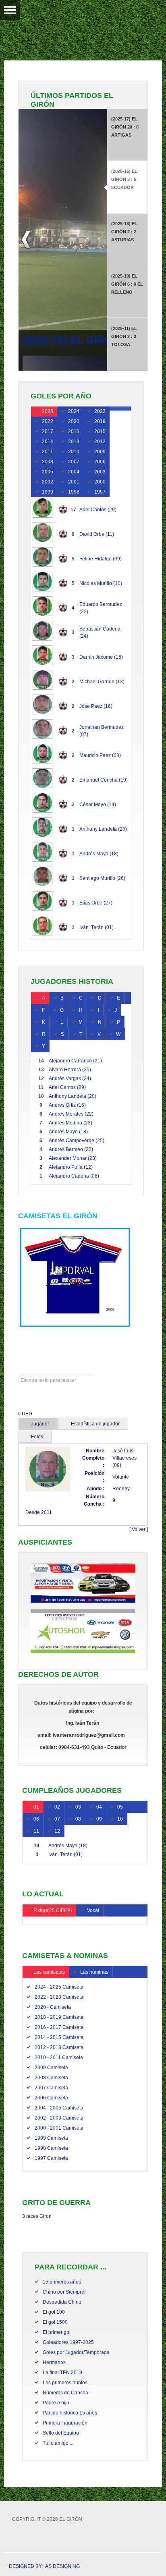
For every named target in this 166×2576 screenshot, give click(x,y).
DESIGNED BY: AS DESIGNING (42, 2566)
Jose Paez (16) (96, 706)
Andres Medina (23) (71, 1123)
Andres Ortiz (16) (67, 1105)
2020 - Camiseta (53, 2007)
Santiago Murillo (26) (102, 878)
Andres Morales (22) (71, 1114)
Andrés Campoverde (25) (77, 1141)
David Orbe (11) (97, 534)
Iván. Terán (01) (96, 927)
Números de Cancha (65, 2393)
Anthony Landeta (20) (103, 829)
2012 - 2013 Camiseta (59, 2047)
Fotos (37, 1437)
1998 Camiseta (51, 2148)
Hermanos (54, 2362)
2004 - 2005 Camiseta (59, 2108)
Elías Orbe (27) (96, 903)
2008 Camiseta (51, 2078)
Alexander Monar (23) (73, 1158)
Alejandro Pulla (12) (71, 1167)
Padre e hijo (56, 2403)
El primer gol (57, 2332)
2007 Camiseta (51, 2088)
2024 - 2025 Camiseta (59, 1987)
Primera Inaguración (65, 2423)
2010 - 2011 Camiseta (59, 2057)
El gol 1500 (55, 2322)
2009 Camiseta (51, 2068)
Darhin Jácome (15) (101, 657)
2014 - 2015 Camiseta (59, 2037)
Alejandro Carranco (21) (75, 1061)
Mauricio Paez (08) (100, 755)
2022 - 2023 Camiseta (59, 1997)
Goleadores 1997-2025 (68, 2342)
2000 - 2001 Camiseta (59, 2128)
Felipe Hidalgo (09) (101, 559)
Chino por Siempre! (64, 2292)
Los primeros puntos (65, 2383)
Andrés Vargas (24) (70, 1079)
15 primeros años (62, 2282)
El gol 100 (54, 2312)
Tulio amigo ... (58, 2443)
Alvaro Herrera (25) (70, 1070)
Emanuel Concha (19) (104, 780)
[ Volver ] (139, 1529)
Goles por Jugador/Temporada (76, 2352)
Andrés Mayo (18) (99, 854)
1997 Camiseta (51, 2158)
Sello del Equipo (61, 2433)
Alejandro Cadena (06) (74, 1176)
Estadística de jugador (95, 1424)
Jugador (40, 1424)
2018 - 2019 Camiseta (59, 2017)
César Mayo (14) (98, 805)
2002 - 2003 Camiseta (59, 2118)
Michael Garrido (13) (102, 682)
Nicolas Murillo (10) (101, 583)
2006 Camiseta (51, 2098)
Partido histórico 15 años (70, 2413)
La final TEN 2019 (62, 2373)
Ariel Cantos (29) (98, 510)
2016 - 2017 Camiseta (59, 2027)
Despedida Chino (62, 2302)
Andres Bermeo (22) (71, 1149)
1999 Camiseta (51, 2138)
